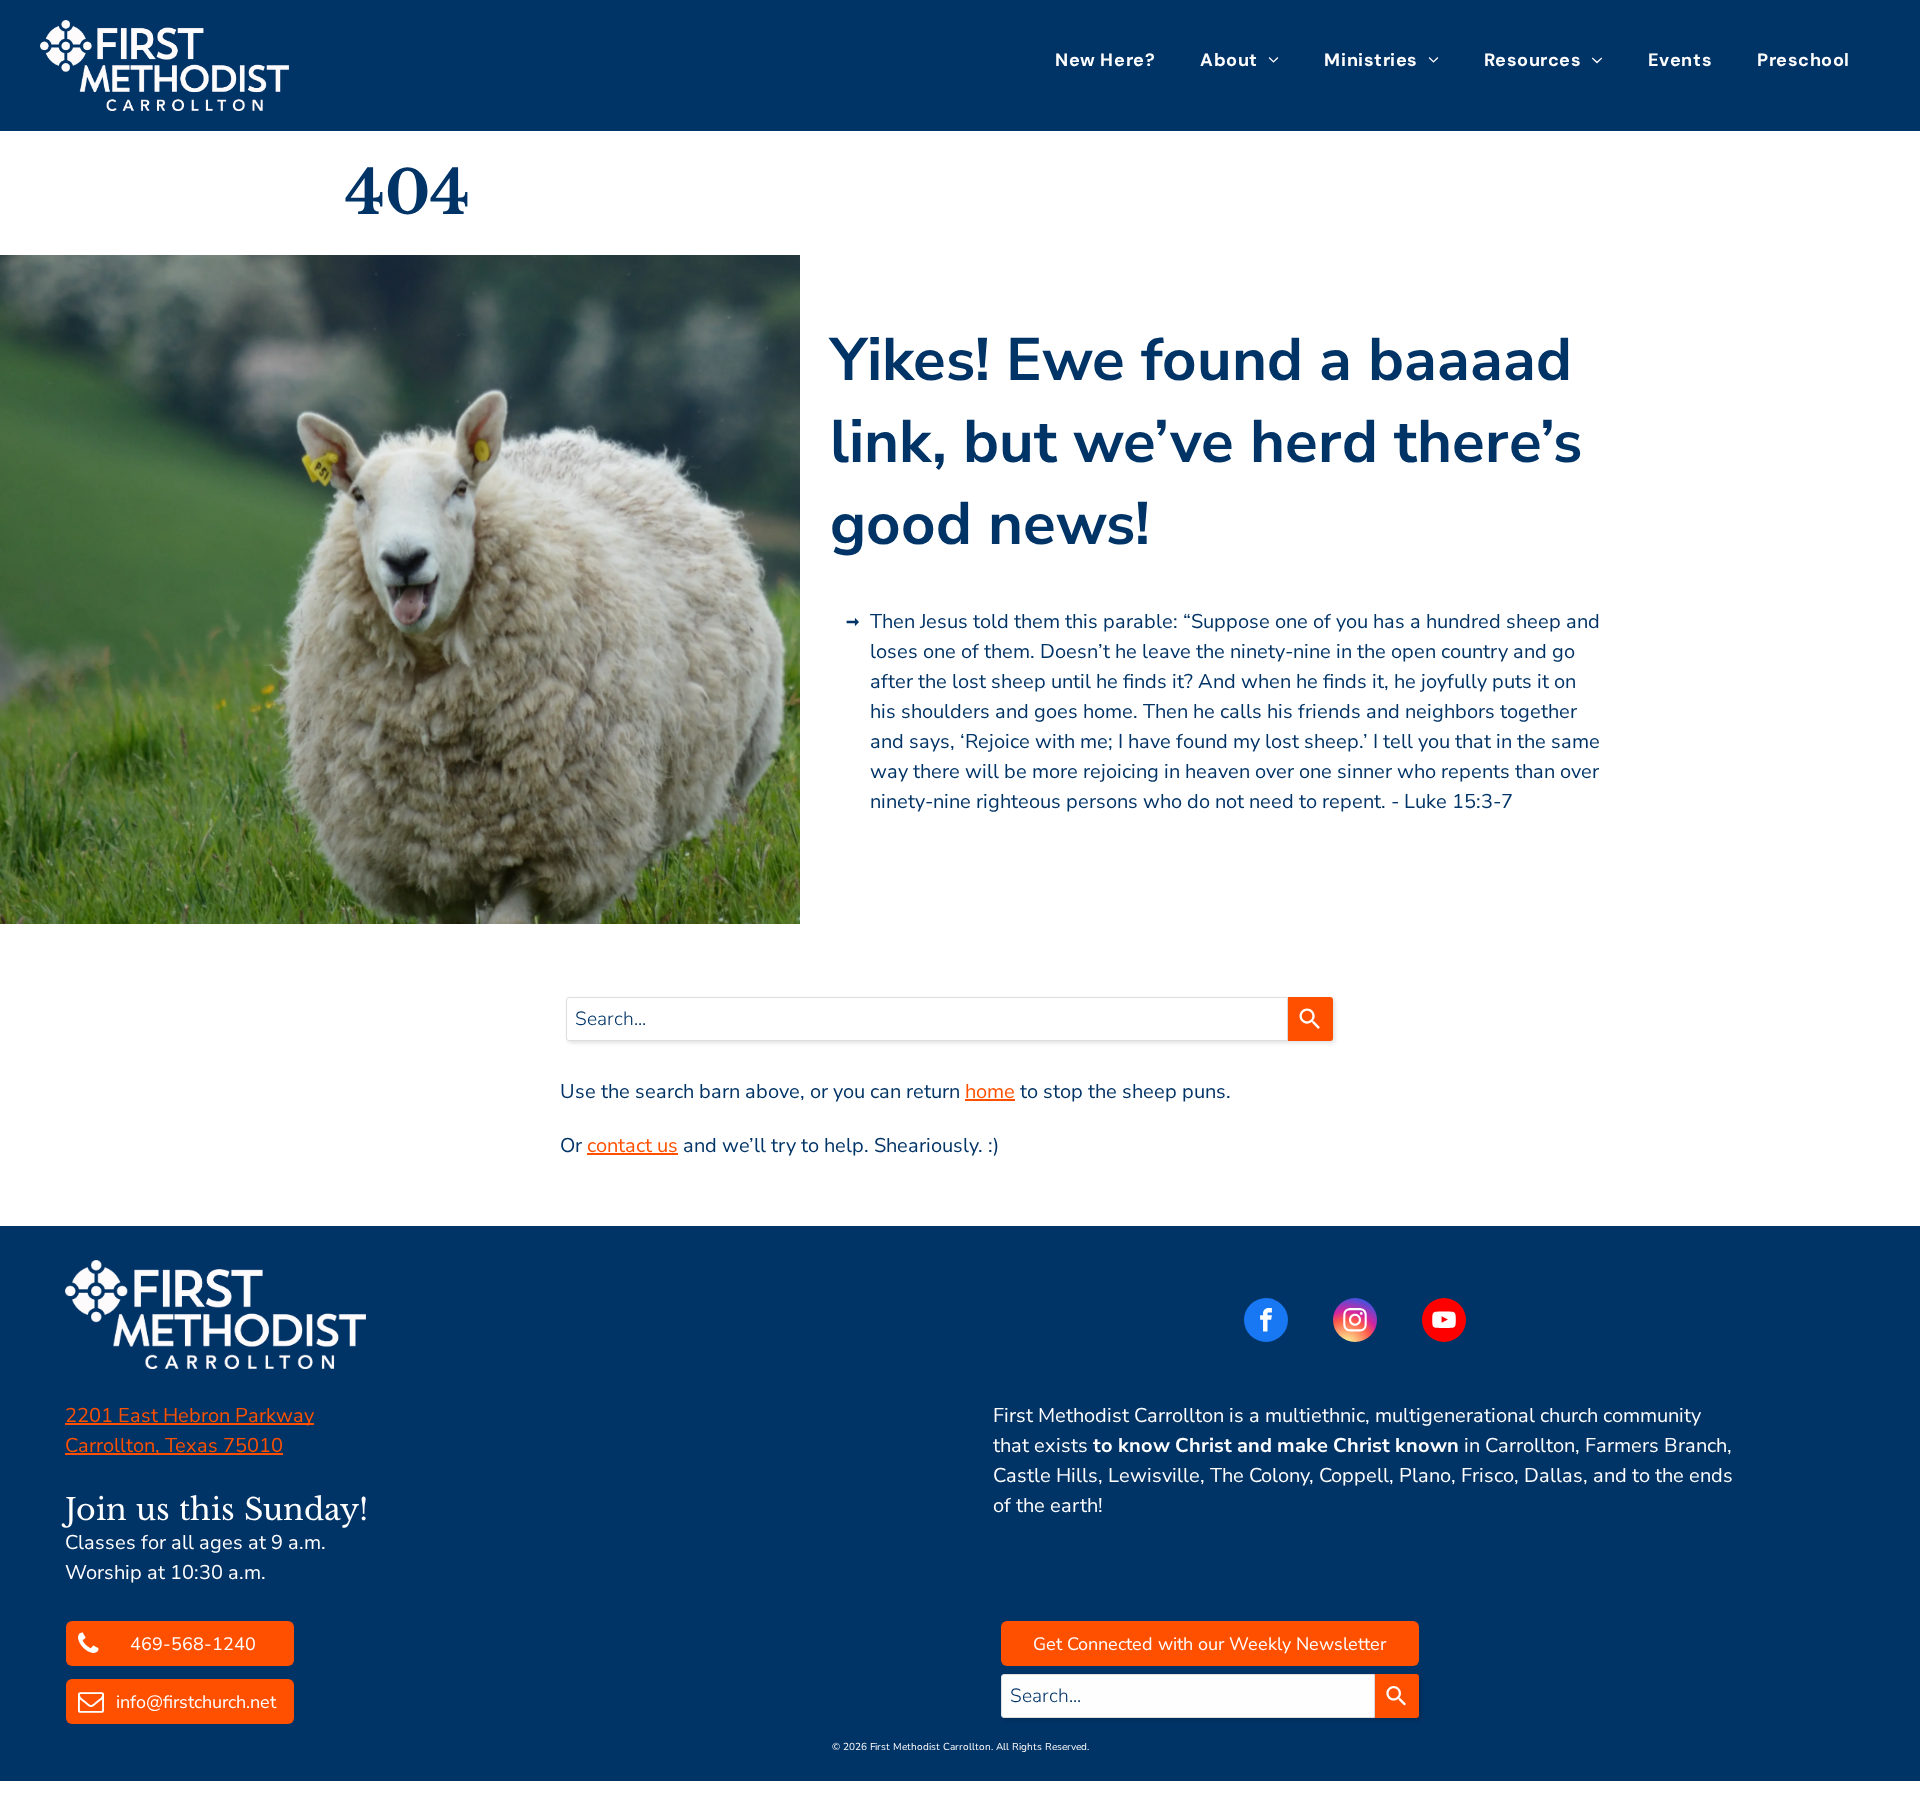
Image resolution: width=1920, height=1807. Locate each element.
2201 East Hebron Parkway (189, 1415)
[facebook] (1266, 1322)
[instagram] (1355, 1322)
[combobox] (927, 1019)
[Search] (1310, 1019)
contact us (632, 1145)
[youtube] (1444, 1322)
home (990, 1091)
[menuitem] (1112, 60)
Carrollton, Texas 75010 (174, 1445)
